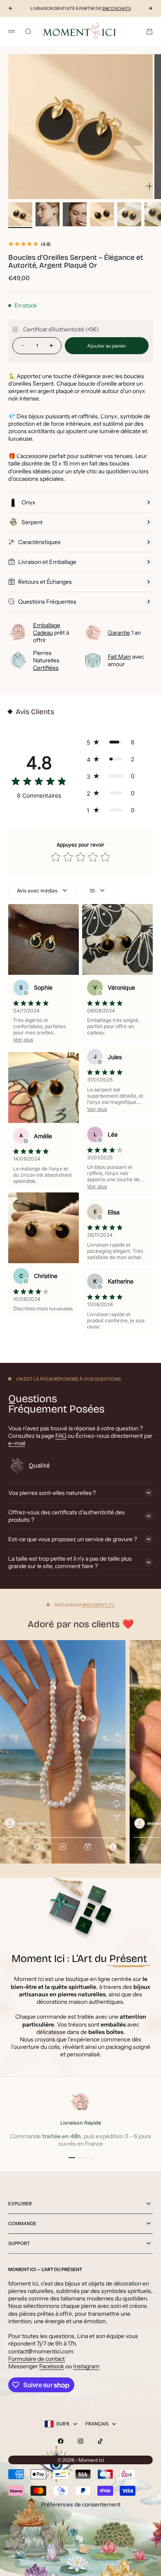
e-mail (17, 1443)
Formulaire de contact (37, 2359)
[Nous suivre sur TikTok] (100, 2441)
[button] (113, 742)
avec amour (126, 660)
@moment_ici (98, 1605)
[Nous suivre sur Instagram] (80, 2441)
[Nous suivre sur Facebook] (61, 2441)
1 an (124, 633)
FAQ (61, 1436)
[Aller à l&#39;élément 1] (20, 214)
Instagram (86, 2366)
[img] (39, 783)
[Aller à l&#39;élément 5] (129, 214)
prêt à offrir (51, 633)
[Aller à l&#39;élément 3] (75, 214)
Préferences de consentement (81, 2504)
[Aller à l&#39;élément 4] (102, 214)
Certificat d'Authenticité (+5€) (61, 329)
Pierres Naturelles (46, 660)
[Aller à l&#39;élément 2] (47, 214)
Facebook (52, 2366)
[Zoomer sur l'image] (149, 186)
